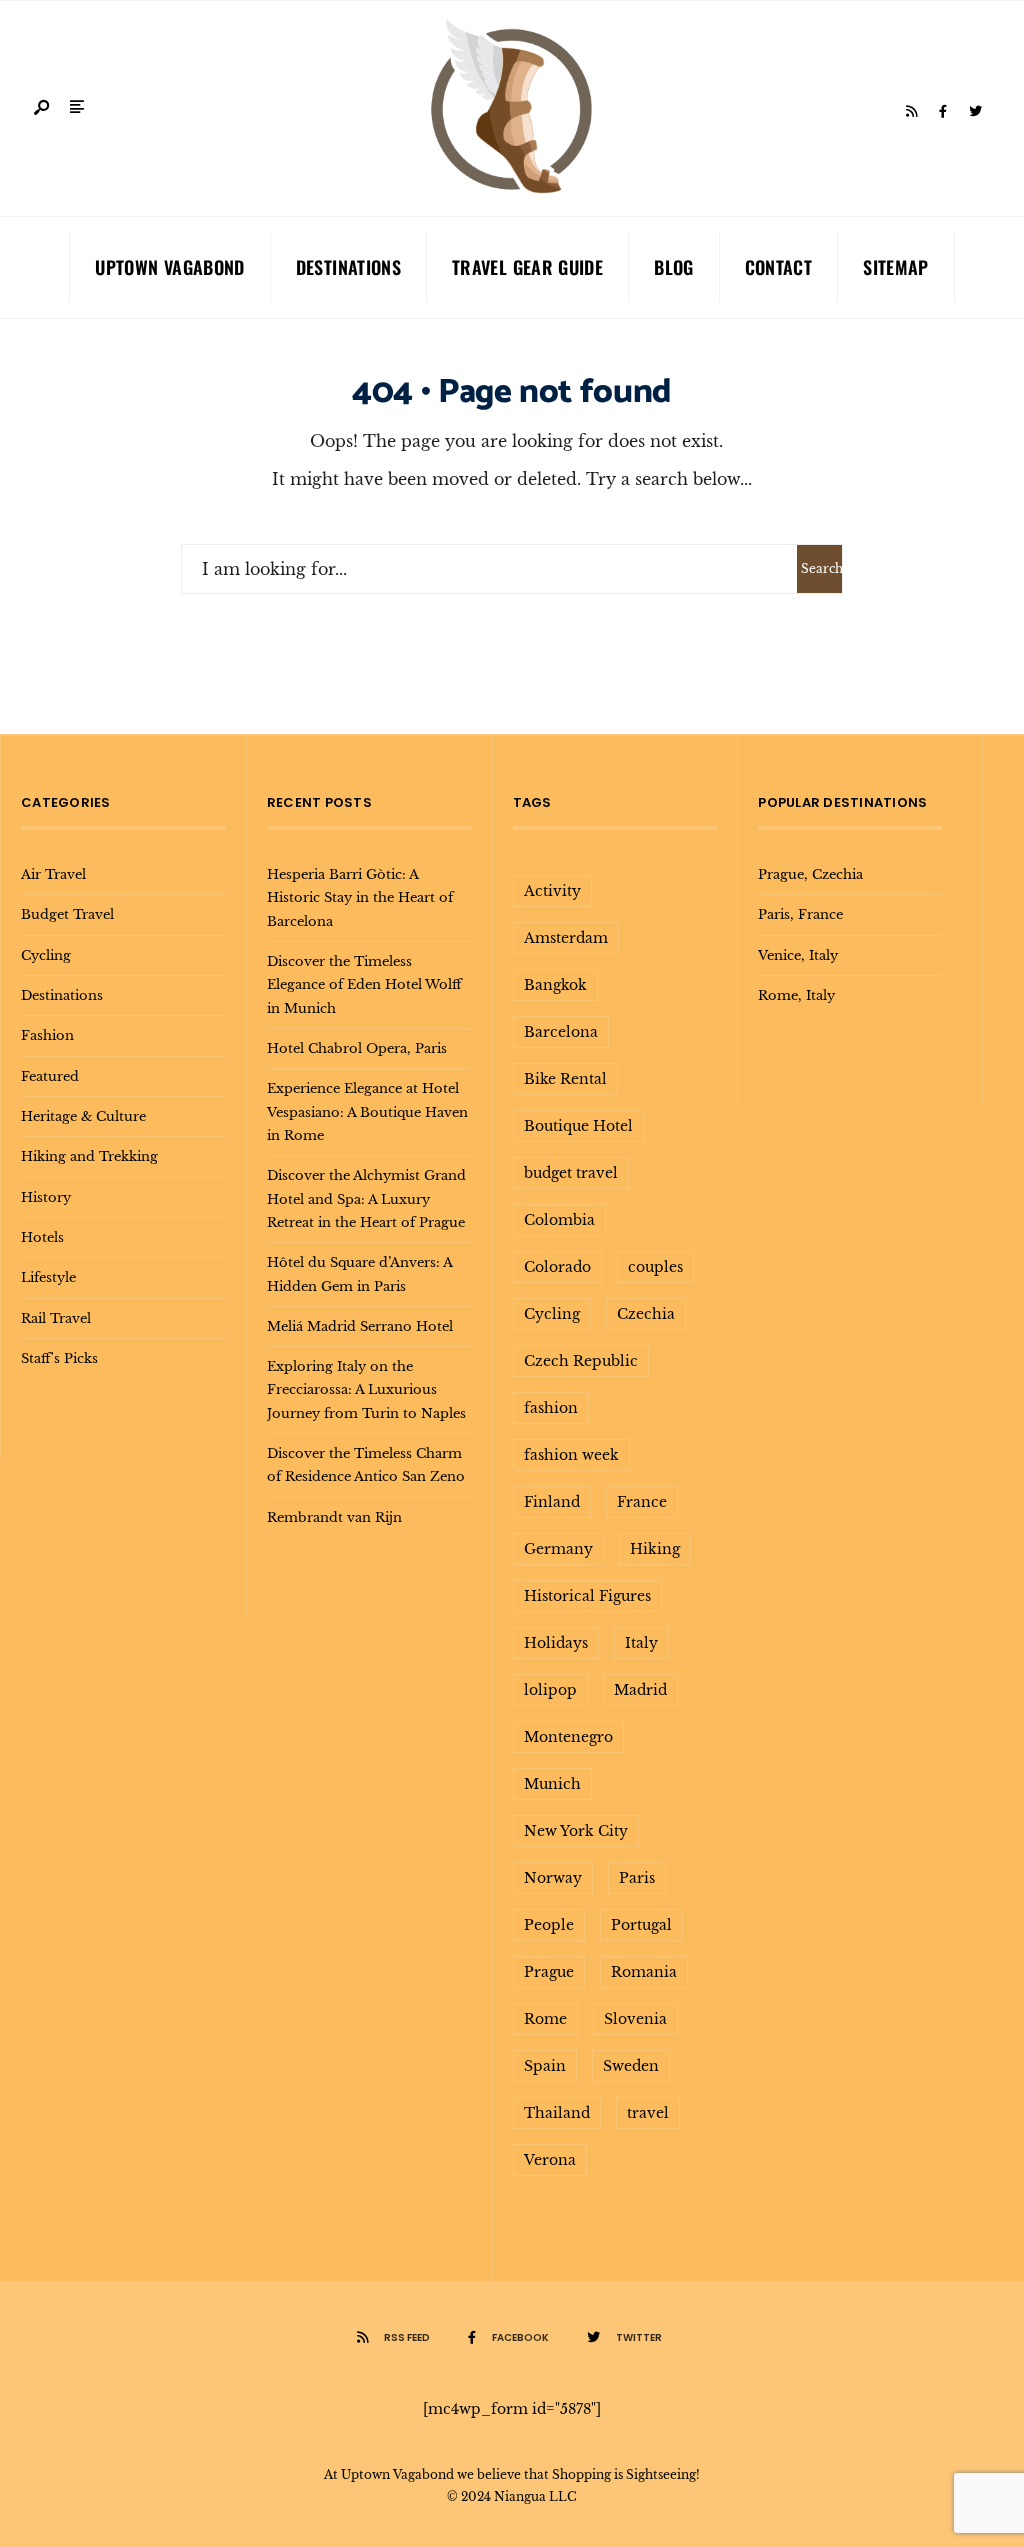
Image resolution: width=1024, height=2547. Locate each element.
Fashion (47, 1035)
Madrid (640, 1690)
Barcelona (561, 1032)
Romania (644, 1972)
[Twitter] (975, 112)
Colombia (559, 1220)
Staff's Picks (59, 1358)
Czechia (646, 1314)
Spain (545, 2066)
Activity (552, 891)
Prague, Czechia (810, 874)
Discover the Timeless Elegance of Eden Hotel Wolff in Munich (364, 984)
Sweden (631, 2066)
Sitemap (896, 267)
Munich (552, 1784)
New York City (576, 1831)
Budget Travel (67, 914)
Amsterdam (566, 938)
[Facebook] (943, 112)
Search (821, 568)
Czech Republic (581, 1361)
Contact (779, 267)
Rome (545, 2019)
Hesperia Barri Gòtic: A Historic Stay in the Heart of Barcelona (360, 897)
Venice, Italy (798, 955)
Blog (673, 267)
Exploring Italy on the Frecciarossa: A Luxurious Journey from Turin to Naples (366, 1389)
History (46, 1197)
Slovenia (635, 2019)
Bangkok (555, 985)
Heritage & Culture (83, 1116)
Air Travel (53, 874)
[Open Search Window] (43, 108)
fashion (551, 1408)
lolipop (550, 1690)
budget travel (571, 1173)
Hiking (655, 1549)
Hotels (42, 1237)
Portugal (641, 1925)
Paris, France (800, 914)
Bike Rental (565, 1079)
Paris (637, 1878)
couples (655, 1267)
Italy (641, 1643)
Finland (552, 1502)
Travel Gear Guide (527, 267)
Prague (549, 1972)
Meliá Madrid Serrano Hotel (360, 1326)
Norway (553, 1878)
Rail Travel (56, 1318)
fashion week (571, 1455)
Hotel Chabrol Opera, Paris (357, 1048)
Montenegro (568, 1737)
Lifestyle (48, 1277)
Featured (50, 1076)
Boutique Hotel (578, 1126)
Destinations (348, 267)
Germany (558, 1549)
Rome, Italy (796, 995)
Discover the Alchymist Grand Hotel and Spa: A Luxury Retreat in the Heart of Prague (366, 1198)
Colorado (557, 1267)
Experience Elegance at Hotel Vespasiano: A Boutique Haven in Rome (367, 1111)
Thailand (557, 2113)
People (549, 1925)
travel (648, 2113)
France (642, 1502)
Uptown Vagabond (169, 267)
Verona (550, 2160)
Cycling (46, 955)
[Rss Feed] (911, 112)
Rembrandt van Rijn (334, 1517)
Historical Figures (587, 1596)
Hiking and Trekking (89, 1156)
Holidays (556, 1643)
